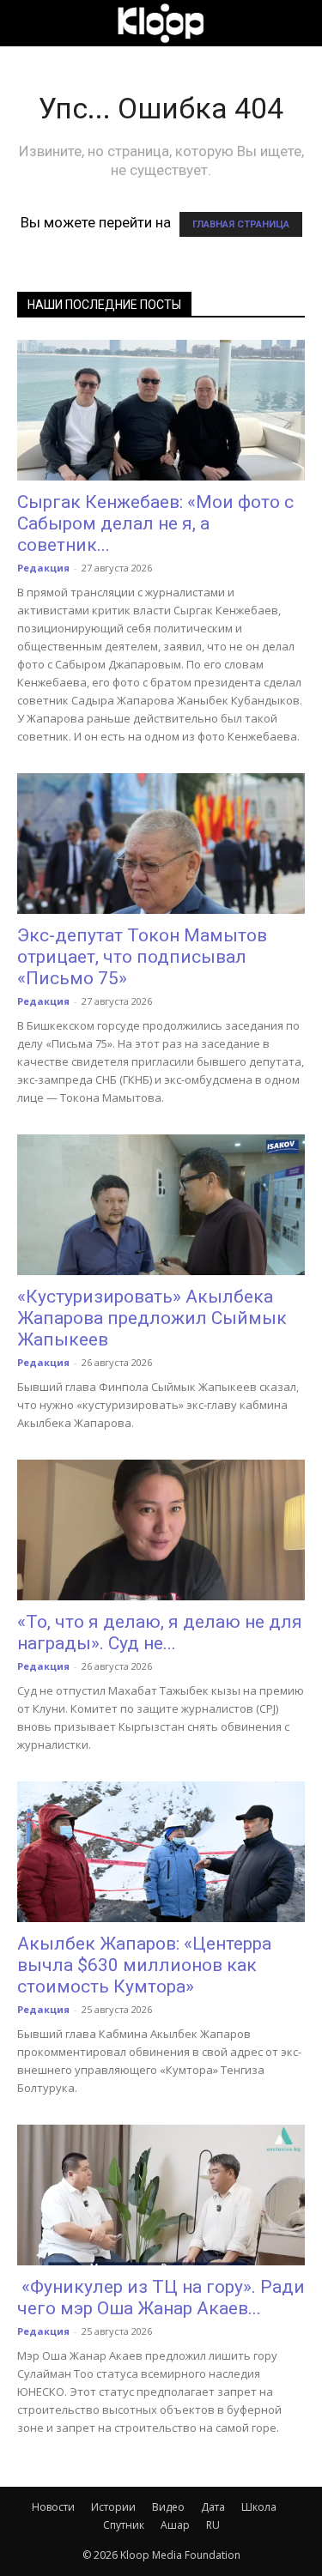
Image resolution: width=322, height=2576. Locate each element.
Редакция (43, 568)
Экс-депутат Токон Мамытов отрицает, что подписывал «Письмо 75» (142, 957)
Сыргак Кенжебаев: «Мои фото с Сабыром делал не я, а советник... (155, 523)
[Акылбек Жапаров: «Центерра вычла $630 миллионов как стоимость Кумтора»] (161, 1852)
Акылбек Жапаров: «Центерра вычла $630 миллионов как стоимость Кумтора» (144, 1965)
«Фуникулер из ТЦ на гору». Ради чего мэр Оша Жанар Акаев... (161, 2298)
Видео (168, 2507)
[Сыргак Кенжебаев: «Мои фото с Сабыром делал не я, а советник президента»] (161, 410)
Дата (213, 2507)
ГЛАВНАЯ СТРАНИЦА (241, 224)
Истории (113, 2507)
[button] (29, 23)
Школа (259, 2507)
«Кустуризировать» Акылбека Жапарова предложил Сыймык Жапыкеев (152, 1318)
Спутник (124, 2525)
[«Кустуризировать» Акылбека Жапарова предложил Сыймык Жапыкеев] (161, 1205)
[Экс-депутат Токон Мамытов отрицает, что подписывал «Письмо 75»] (161, 844)
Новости (53, 2507)
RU (213, 2525)
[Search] (298, 23)
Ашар (175, 2525)
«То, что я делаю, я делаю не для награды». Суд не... (160, 1633)
